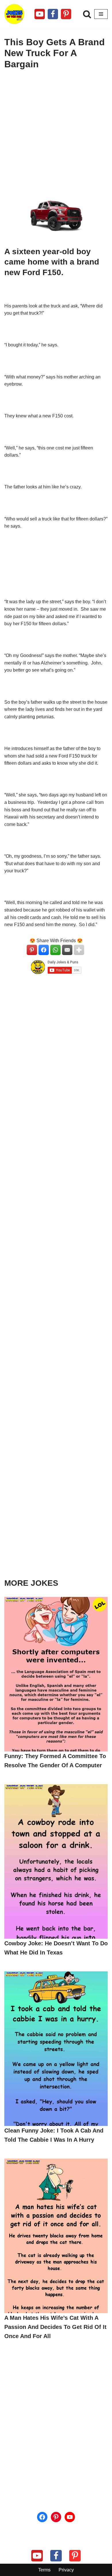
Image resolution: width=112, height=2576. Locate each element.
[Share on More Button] (79, 950)
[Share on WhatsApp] (55, 950)
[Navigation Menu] (101, 14)
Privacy (66, 2570)
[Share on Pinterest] (32, 950)
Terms (44, 2570)
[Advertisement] (56, 134)
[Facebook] (53, 14)
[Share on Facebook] (44, 950)
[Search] (87, 14)
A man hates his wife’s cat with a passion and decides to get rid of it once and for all (55, 2327)
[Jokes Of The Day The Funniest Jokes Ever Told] (14, 14)
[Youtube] (40, 14)
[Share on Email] (67, 950)
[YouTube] (70, 2517)
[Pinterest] (66, 14)
